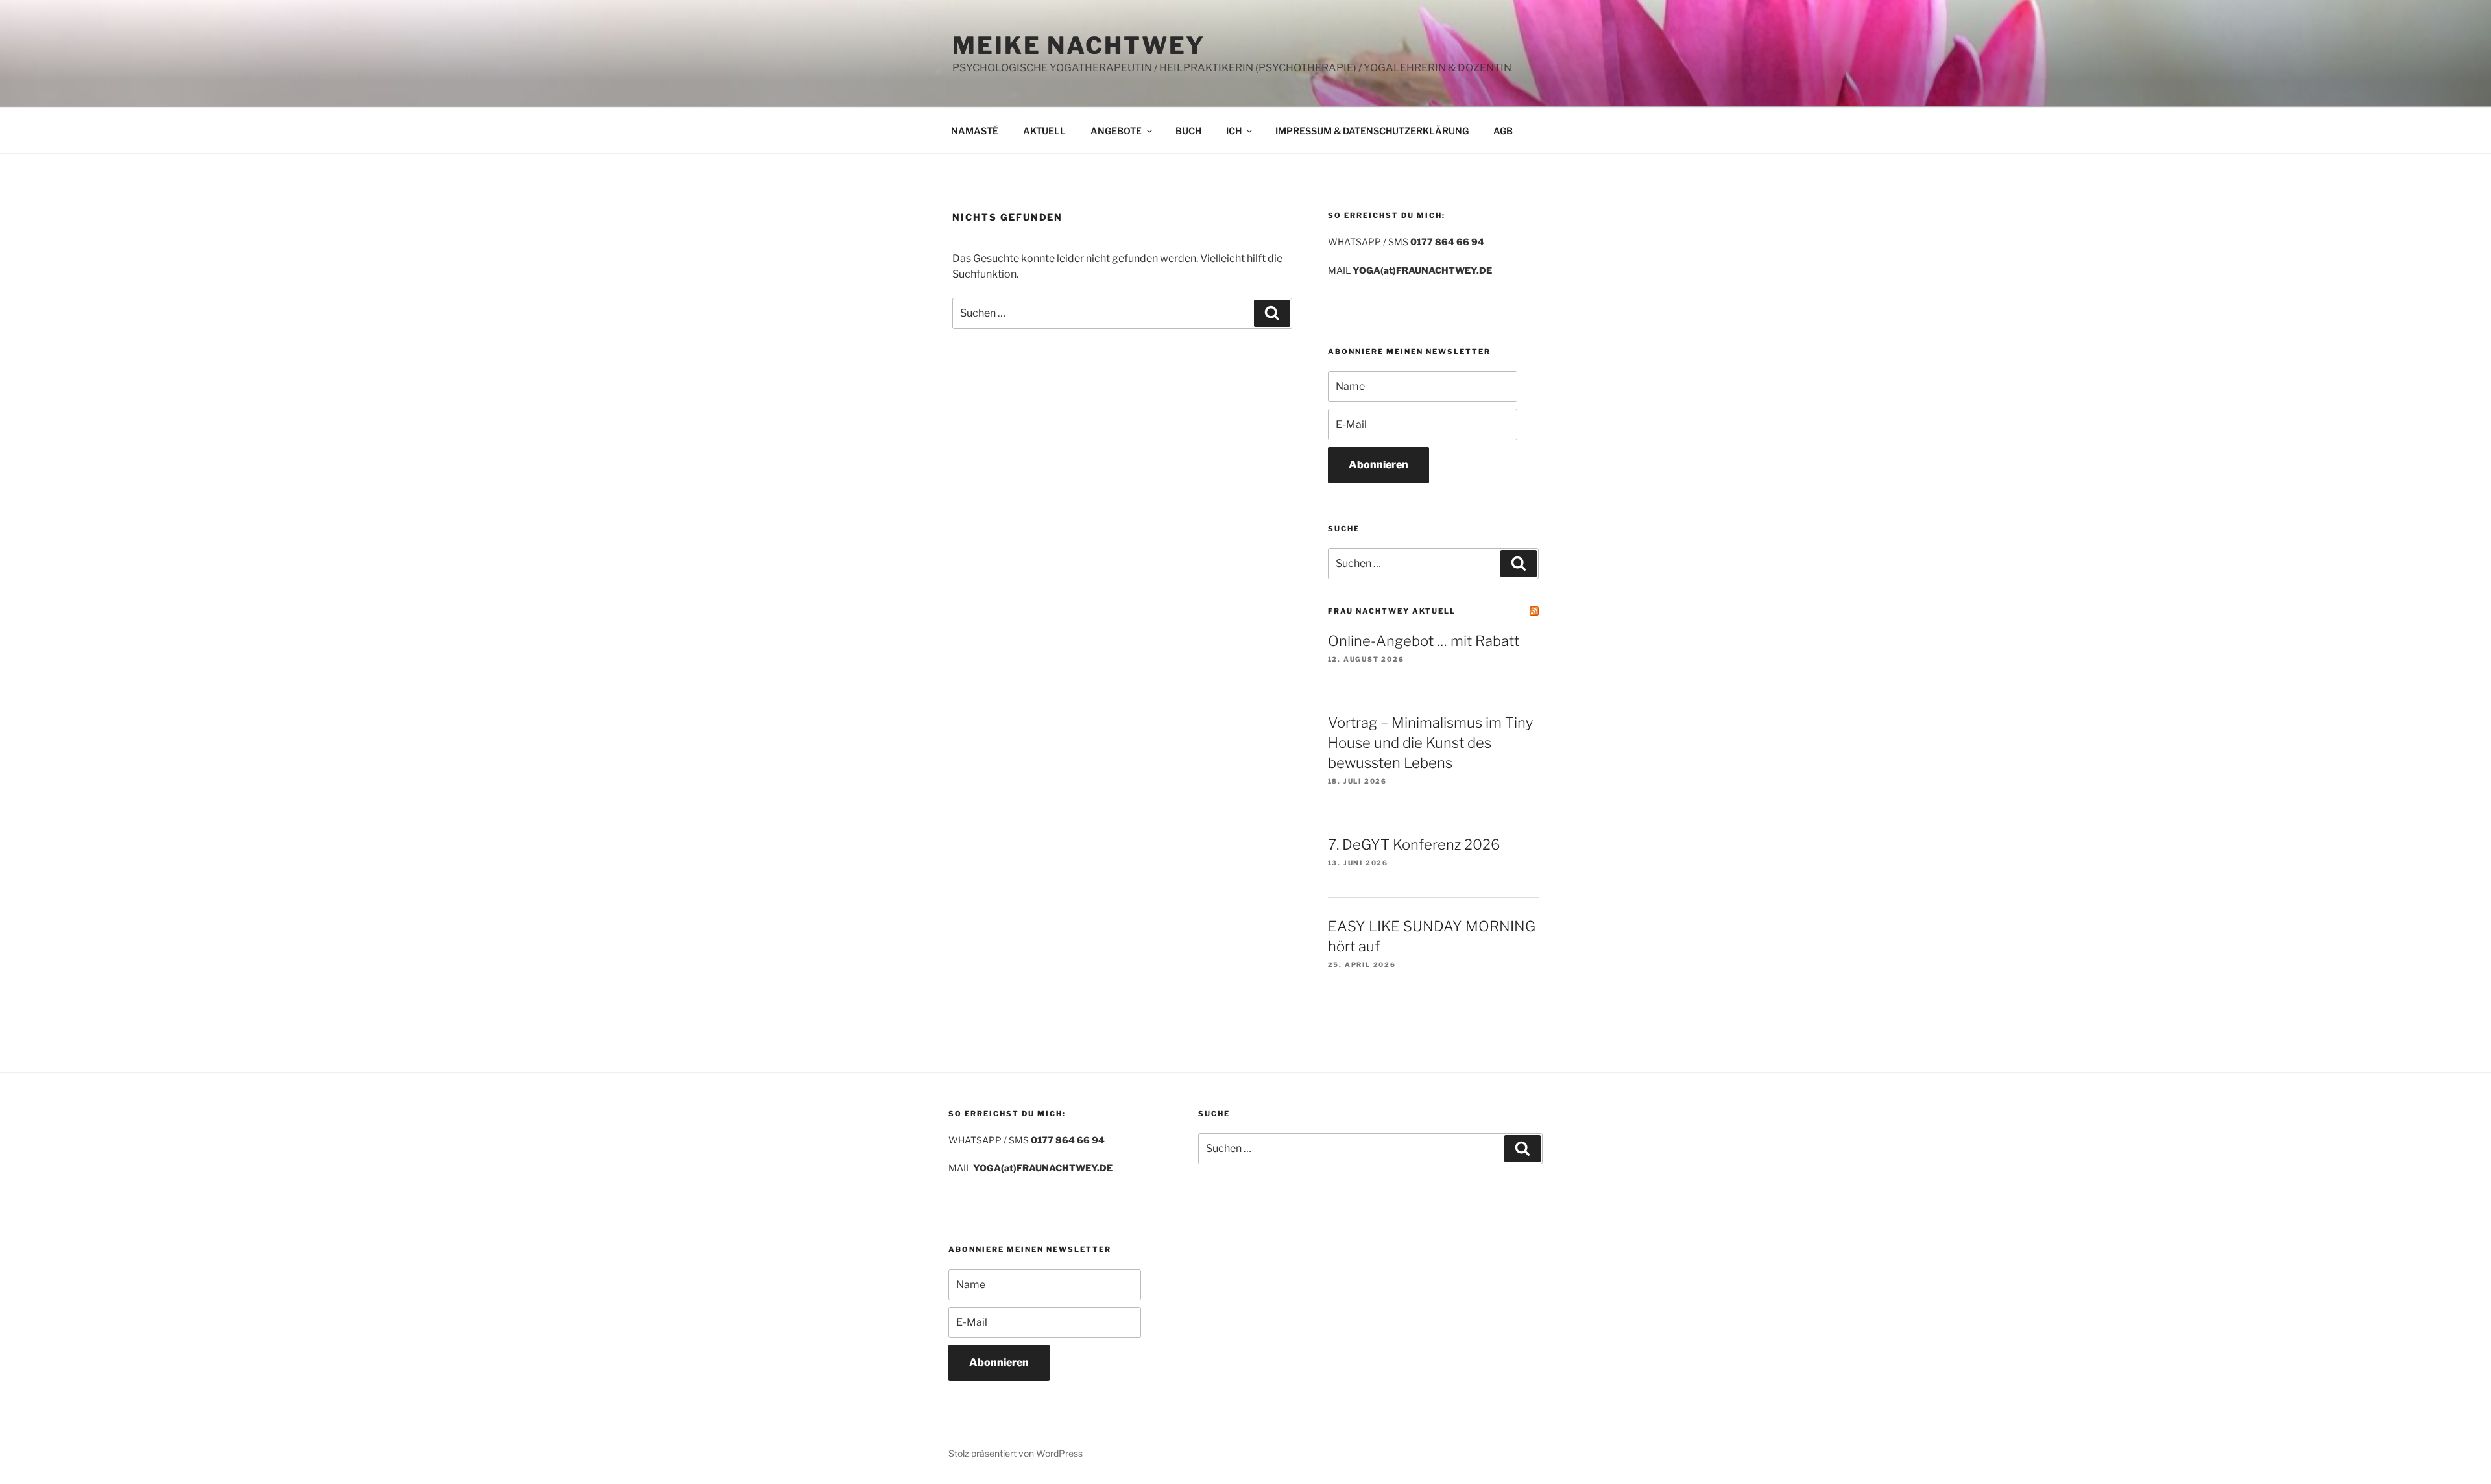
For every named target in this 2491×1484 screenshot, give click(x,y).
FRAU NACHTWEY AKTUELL (1392, 611)
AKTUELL (1044, 131)
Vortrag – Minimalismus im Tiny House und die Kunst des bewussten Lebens (1430, 743)
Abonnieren (1378, 465)
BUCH (1188, 131)
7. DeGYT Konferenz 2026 (1414, 844)
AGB (1503, 131)
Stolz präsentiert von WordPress (1016, 1453)
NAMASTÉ (975, 131)
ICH (1234, 131)
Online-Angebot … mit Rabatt (1424, 641)
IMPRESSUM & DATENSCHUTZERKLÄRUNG (1372, 131)
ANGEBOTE (1116, 131)
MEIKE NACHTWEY (1079, 45)
